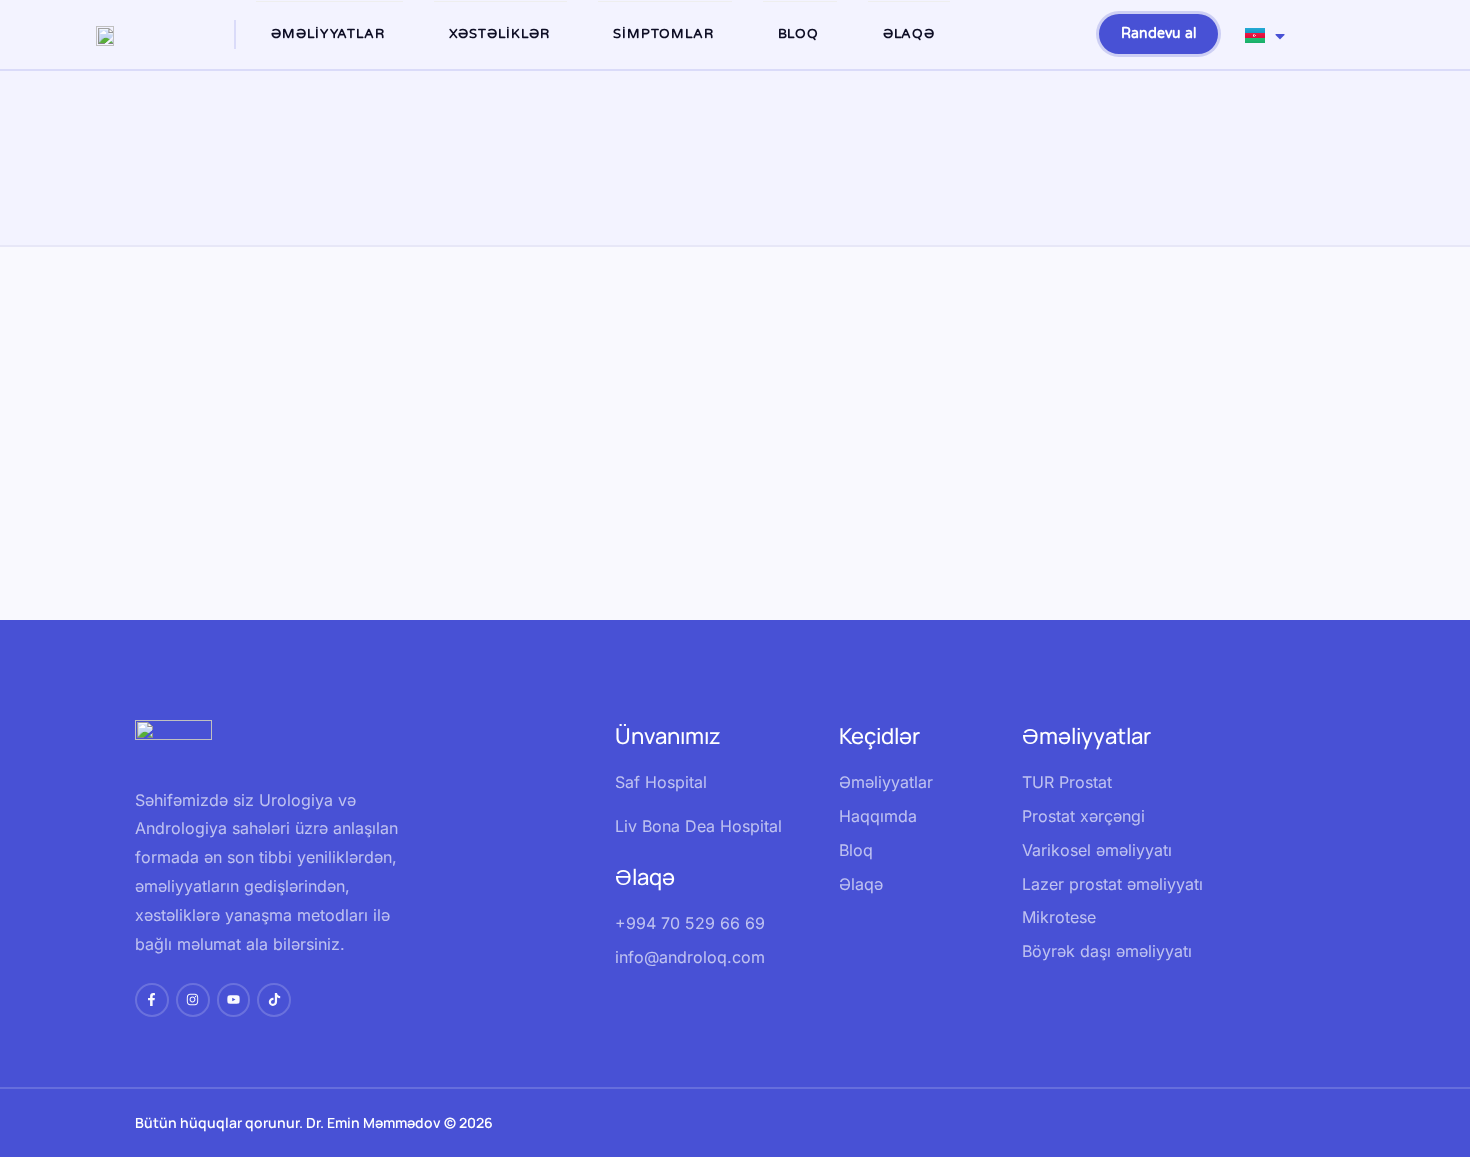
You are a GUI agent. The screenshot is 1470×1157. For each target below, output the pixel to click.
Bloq (799, 34)
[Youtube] (234, 1000)
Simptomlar (663, 34)
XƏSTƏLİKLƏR (499, 34)
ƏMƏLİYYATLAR (328, 34)
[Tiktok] (274, 1000)
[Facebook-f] (152, 1000)
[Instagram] (193, 1000)
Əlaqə (909, 34)
